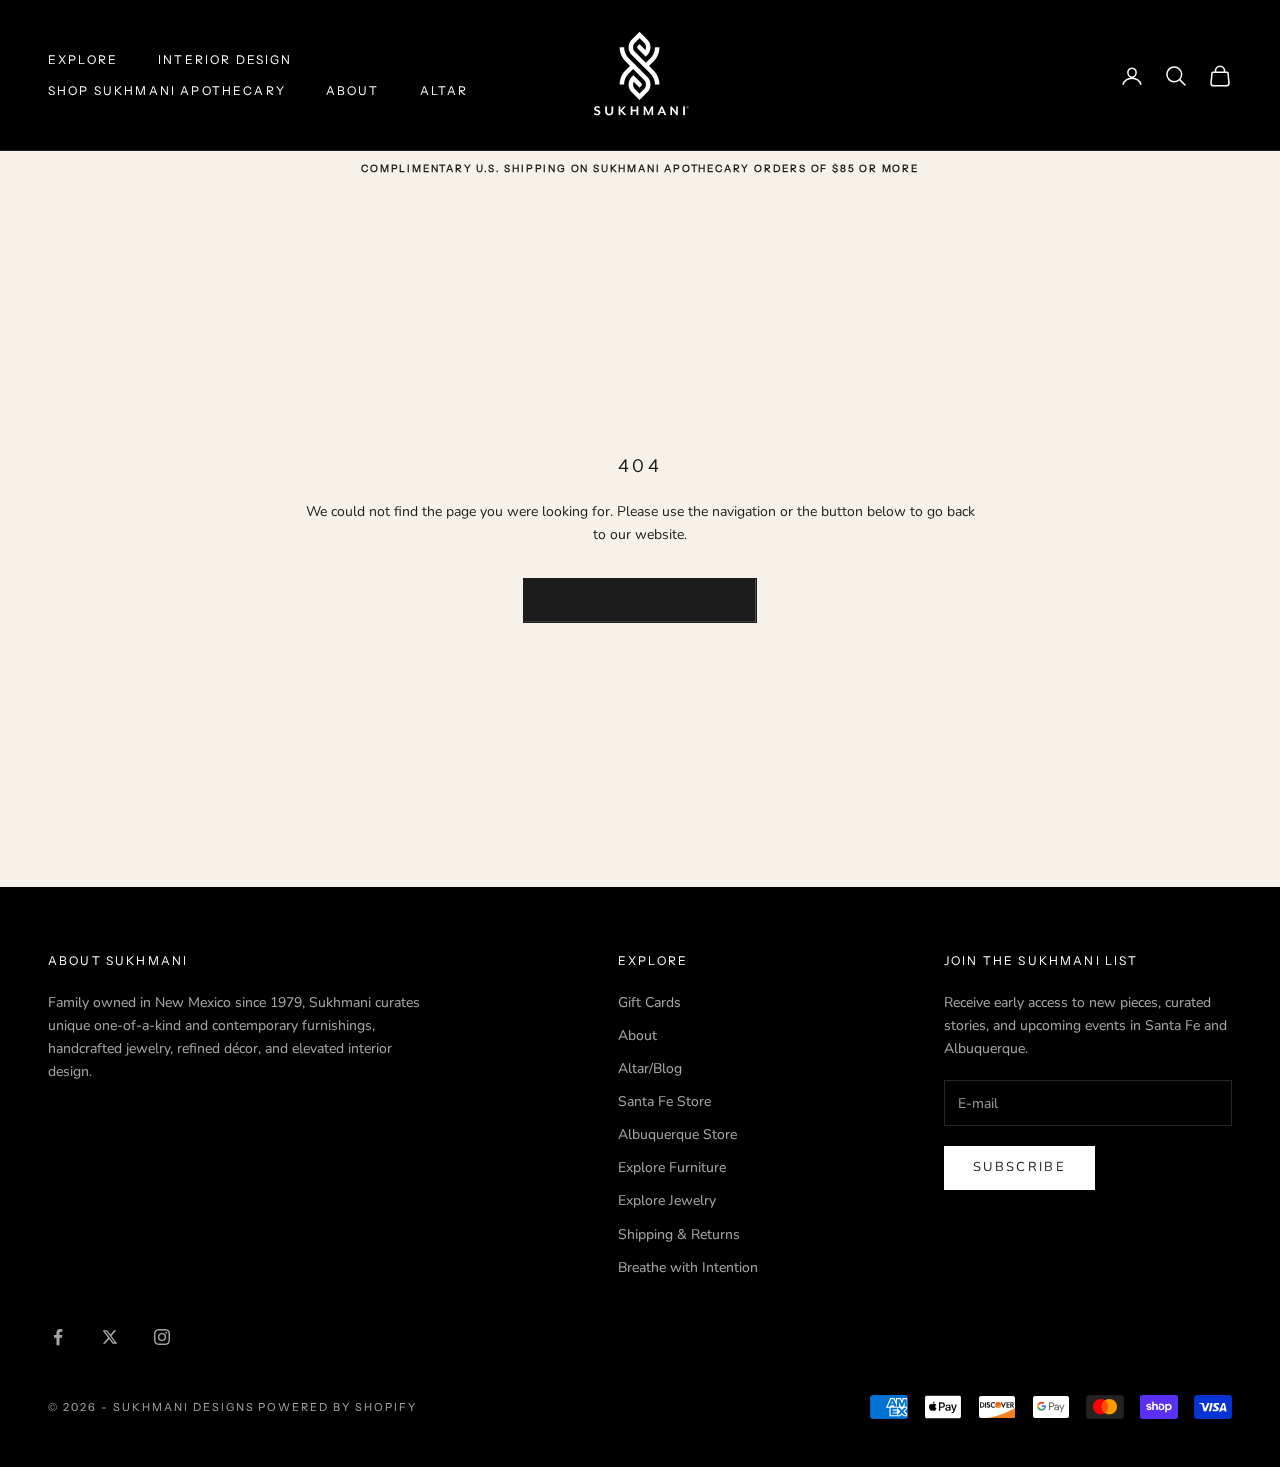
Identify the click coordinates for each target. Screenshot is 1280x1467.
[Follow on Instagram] (162, 1337)
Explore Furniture (672, 1167)
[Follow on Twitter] (110, 1337)
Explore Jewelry (667, 1200)
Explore (83, 59)
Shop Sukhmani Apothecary (167, 90)
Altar (444, 90)
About (353, 90)
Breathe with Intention (688, 1267)
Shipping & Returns (679, 1234)
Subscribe (1019, 1167)
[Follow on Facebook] (58, 1337)
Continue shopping (640, 600)
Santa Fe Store (664, 1101)
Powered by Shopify (337, 1407)
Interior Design (225, 59)
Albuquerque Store (677, 1134)
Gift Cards (649, 1002)
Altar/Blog (650, 1068)
